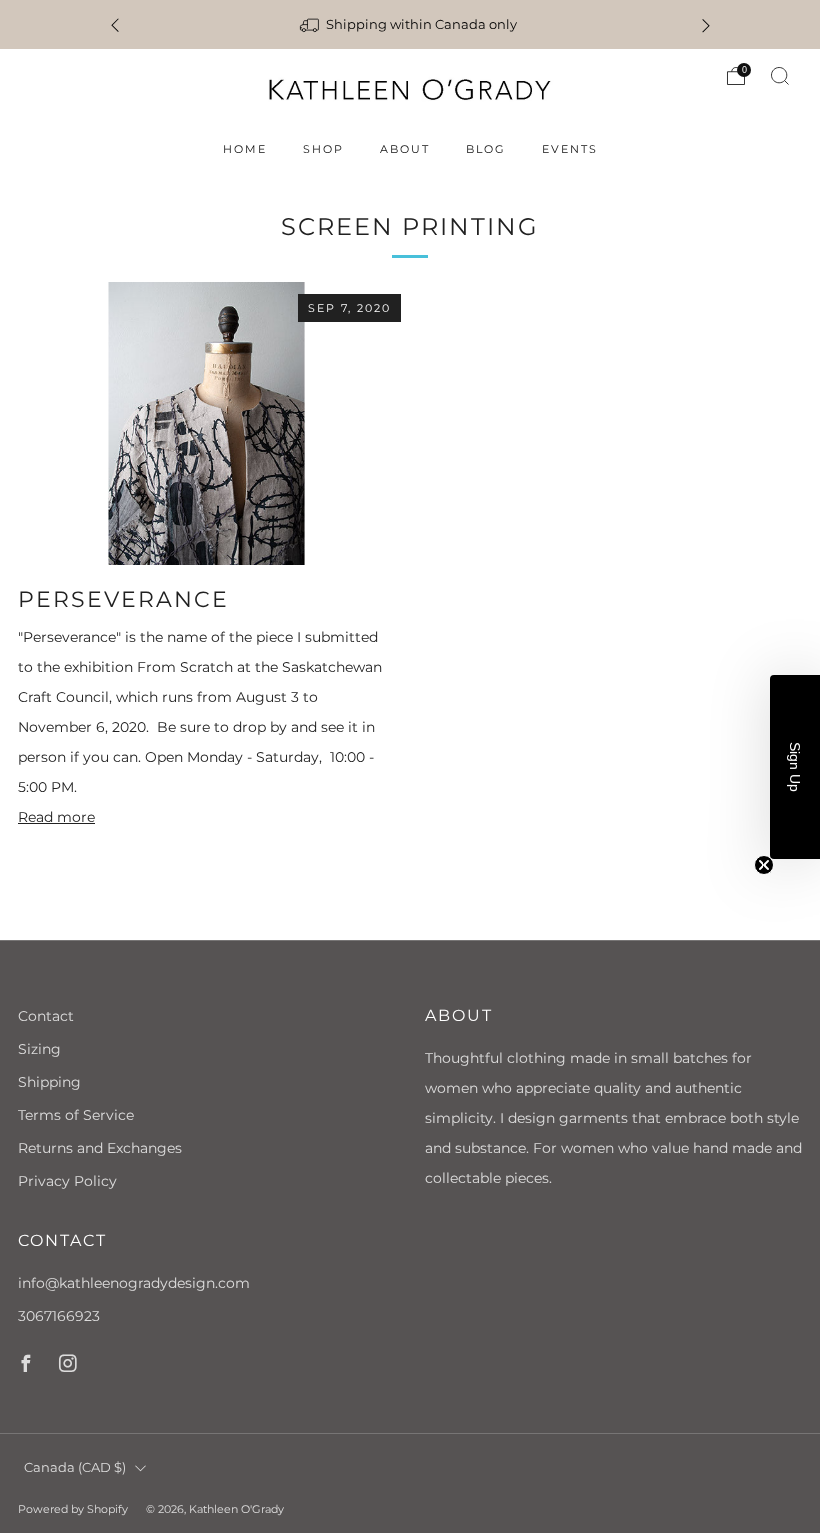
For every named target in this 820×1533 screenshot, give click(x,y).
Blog (486, 149)
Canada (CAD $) (75, 1467)
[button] (795, 767)
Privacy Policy (67, 1181)
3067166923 (59, 1316)
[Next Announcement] (706, 24)
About (405, 149)
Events (570, 149)
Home (245, 149)
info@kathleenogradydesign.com (134, 1283)
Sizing (39, 1049)
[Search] (780, 76)
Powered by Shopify (73, 1509)
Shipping (49, 1082)
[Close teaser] (764, 865)
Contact (46, 1016)
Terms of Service (76, 1115)
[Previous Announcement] (115, 24)
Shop (323, 149)
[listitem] (410, 24)
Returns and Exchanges (100, 1148)
